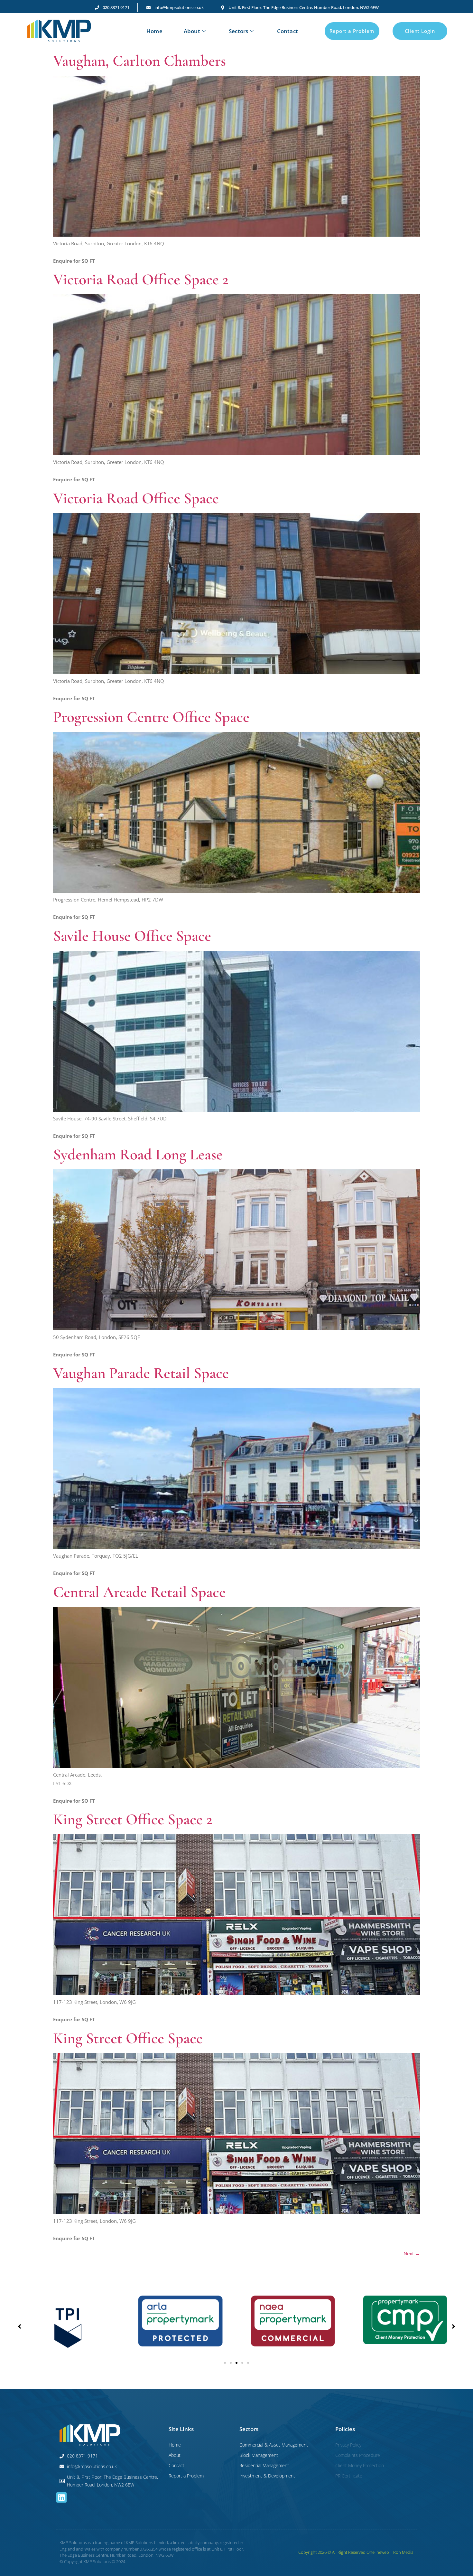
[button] (225, 2363)
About (192, 31)
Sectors (238, 31)
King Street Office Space (128, 2038)
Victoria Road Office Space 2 (141, 279)
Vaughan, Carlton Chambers (139, 61)
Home (154, 31)
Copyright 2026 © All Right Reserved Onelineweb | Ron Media (356, 2552)
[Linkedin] (61, 2497)
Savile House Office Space (132, 936)
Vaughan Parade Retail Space (141, 1373)
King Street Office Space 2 (133, 1819)
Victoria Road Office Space (136, 498)
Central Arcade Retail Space (139, 1592)
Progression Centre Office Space (151, 717)
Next (412, 2253)
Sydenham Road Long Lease (138, 1155)
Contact (288, 31)
